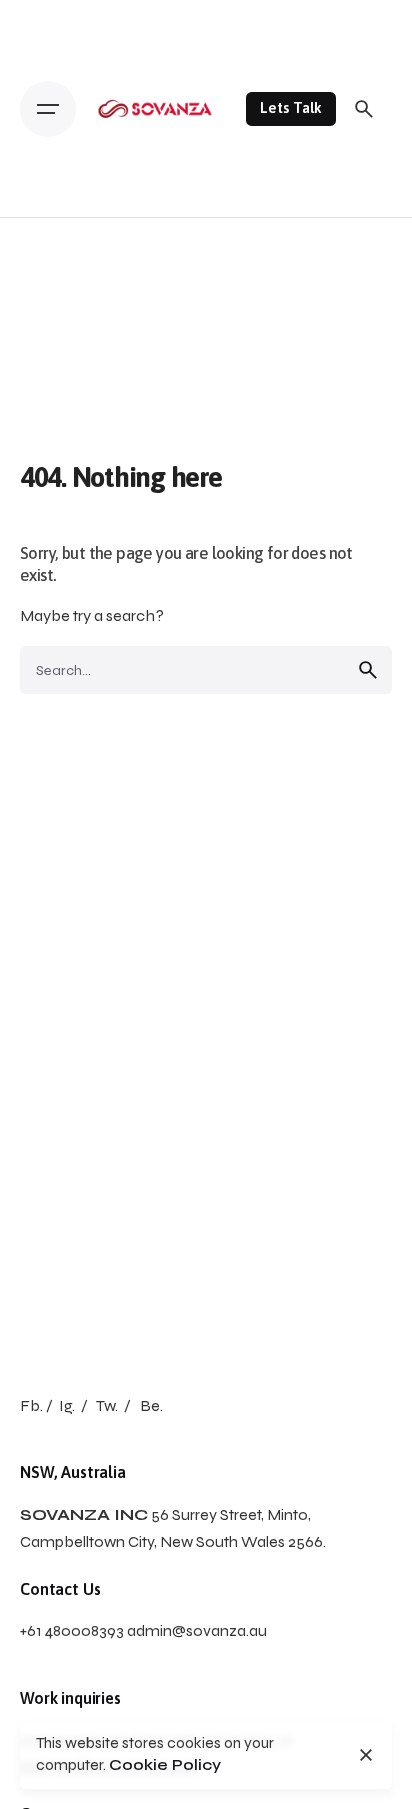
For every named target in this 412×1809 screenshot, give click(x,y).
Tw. (107, 1405)
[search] (368, 670)
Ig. (67, 1405)
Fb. (31, 1405)
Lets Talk (291, 107)
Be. (151, 1405)
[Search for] (206, 670)
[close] (366, 1755)
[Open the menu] (48, 109)
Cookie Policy (165, 1765)
